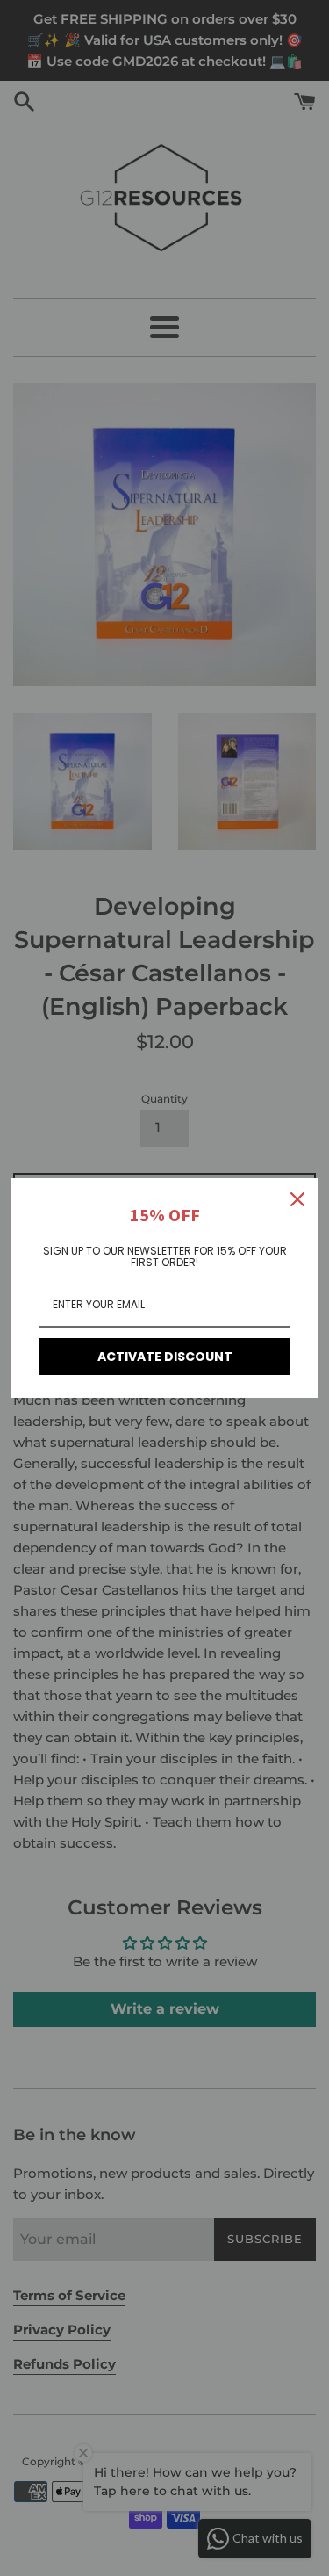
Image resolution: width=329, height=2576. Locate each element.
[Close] (297, 1199)
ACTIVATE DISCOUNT (165, 1357)
